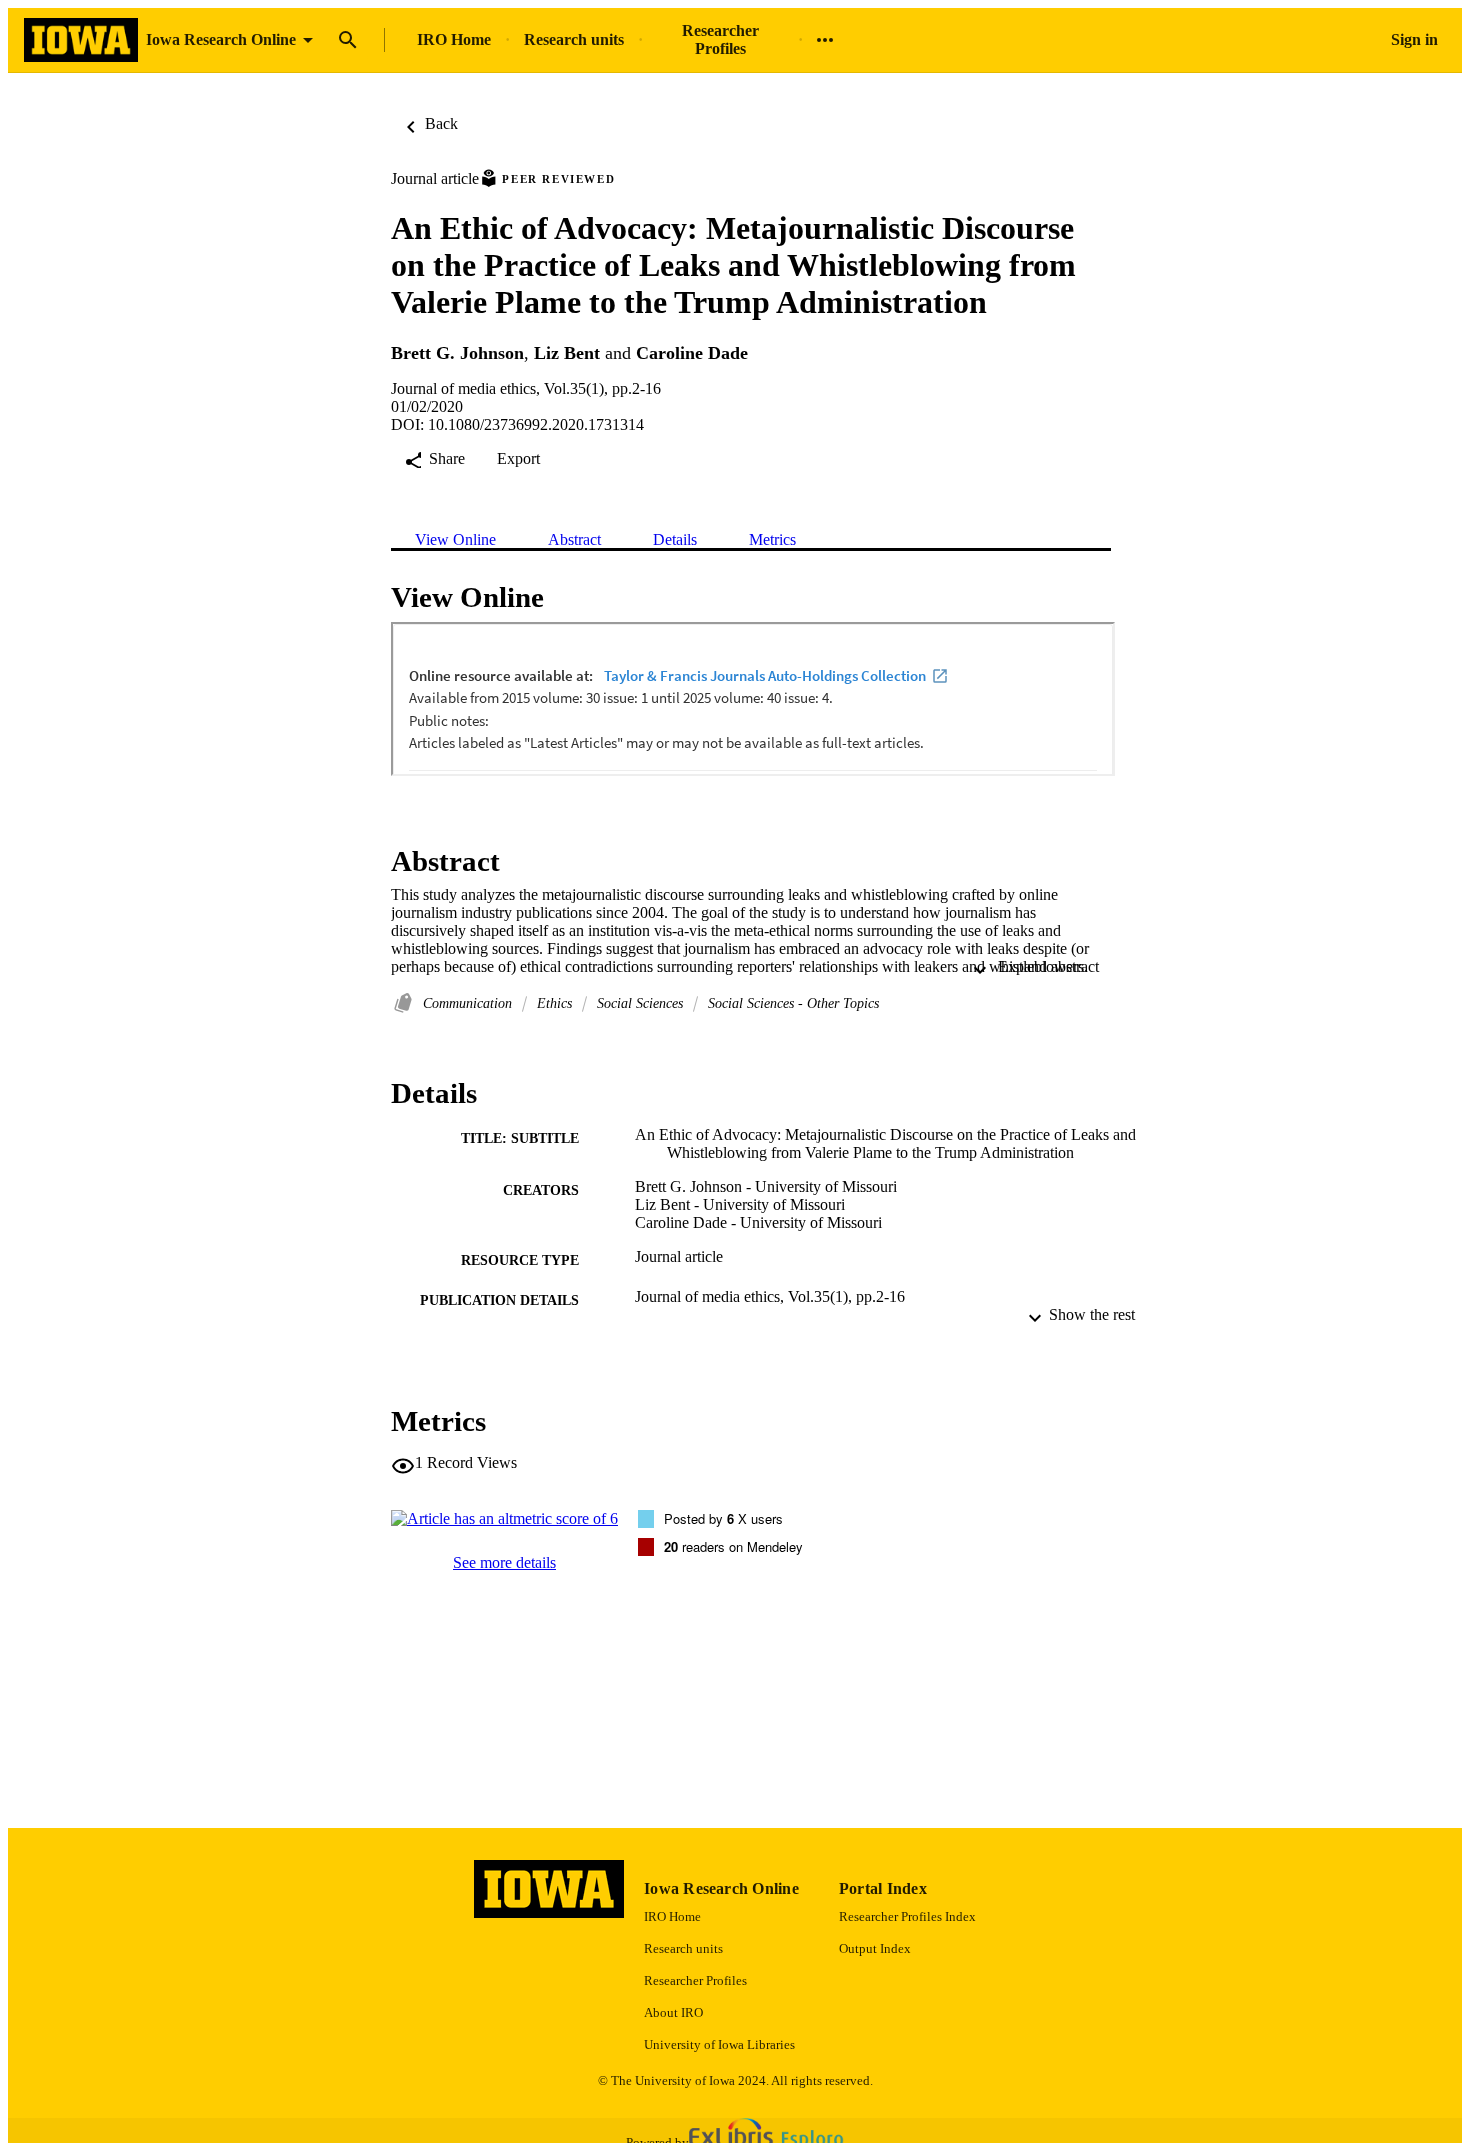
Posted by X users (723, 1518)
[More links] (825, 40)
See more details (504, 1562)
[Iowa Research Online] (81, 40)
